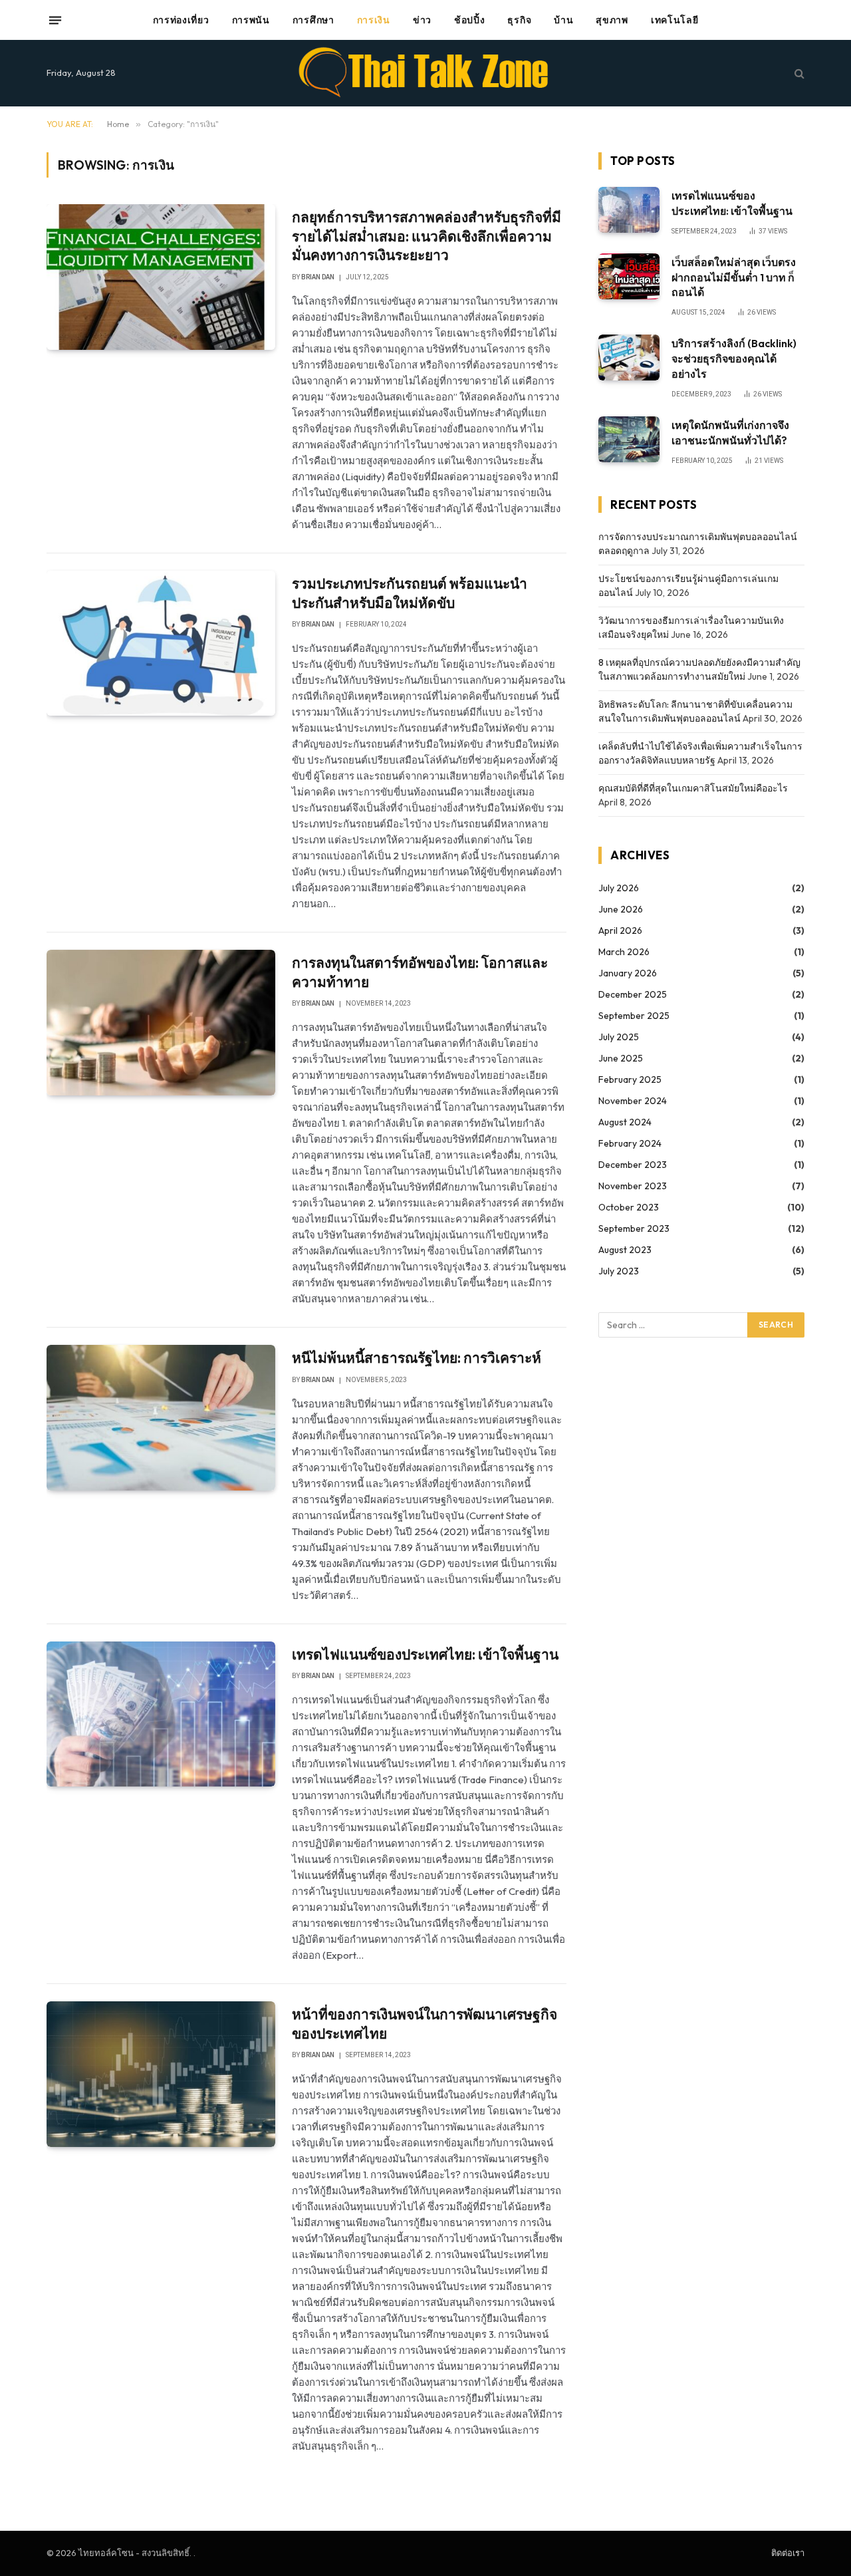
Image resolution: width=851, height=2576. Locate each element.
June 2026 (621, 909)
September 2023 (634, 1228)
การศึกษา (313, 20)
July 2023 (619, 1271)
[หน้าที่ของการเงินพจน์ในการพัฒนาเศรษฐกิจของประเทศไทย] (161, 2074)
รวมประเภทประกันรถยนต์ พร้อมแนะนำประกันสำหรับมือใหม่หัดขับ (410, 593)
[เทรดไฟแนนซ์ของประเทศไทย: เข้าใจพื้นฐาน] (161, 1714)
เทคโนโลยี (675, 20)
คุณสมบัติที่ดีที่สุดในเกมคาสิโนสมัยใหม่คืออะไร (693, 788)
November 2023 (633, 1186)
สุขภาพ (612, 20)
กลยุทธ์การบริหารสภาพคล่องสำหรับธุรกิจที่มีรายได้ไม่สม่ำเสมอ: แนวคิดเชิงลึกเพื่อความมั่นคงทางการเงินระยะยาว (426, 236)
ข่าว (422, 20)
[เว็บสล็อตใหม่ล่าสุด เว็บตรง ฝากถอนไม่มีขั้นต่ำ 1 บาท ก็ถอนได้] (629, 276)
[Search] (798, 73)
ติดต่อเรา (788, 2553)
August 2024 (625, 1122)
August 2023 (625, 1250)
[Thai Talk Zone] (426, 73)
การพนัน (251, 20)
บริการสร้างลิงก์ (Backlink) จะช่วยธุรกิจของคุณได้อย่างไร (734, 358)
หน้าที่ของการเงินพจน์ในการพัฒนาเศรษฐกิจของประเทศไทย (425, 2024)
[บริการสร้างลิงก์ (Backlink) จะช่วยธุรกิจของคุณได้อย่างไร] (629, 358)
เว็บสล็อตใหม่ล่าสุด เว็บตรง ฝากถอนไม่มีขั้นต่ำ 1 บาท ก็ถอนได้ (734, 277)
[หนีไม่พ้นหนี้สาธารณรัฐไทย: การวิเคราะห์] (161, 1417)
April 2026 (620, 930)
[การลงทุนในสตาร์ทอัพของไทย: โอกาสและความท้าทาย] (161, 1022)
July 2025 (619, 1037)
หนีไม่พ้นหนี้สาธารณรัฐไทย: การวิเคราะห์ (417, 1358)
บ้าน (563, 20)
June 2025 (621, 1058)
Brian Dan (318, 277)
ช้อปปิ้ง (470, 20)
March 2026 (624, 952)
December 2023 (633, 1165)
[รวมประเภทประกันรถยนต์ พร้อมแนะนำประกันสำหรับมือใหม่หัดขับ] (161, 643)
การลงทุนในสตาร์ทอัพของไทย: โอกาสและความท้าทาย (420, 972)
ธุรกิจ (519, 20)
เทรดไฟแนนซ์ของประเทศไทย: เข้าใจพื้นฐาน (425, 1654)
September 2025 (634, 1016)
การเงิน (374, 20)
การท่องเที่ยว (181, 20)
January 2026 (628, 973)
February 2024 (630, 1143)
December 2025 (633, 994)
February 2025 (630, 1079)
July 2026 (619, 888)
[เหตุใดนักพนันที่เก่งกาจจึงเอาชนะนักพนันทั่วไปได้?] (629, 439)
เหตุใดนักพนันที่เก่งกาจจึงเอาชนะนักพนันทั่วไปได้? (730, 433)
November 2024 (633, 1101)
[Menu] (55, 20)
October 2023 (629, 1207)
